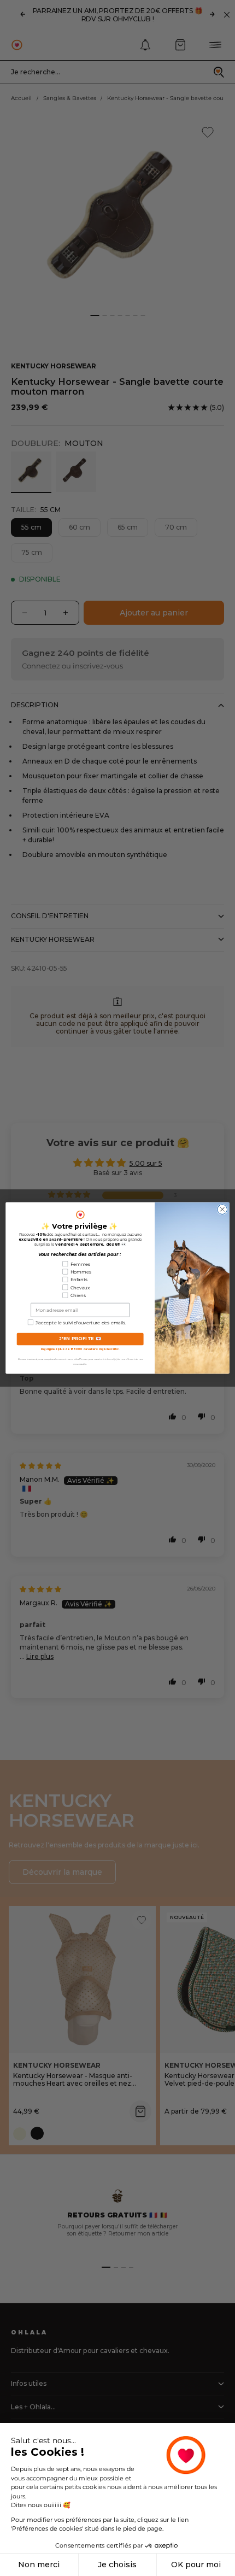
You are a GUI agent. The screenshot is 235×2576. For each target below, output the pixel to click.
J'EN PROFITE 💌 (80, 1339)
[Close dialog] (222, 1210)
